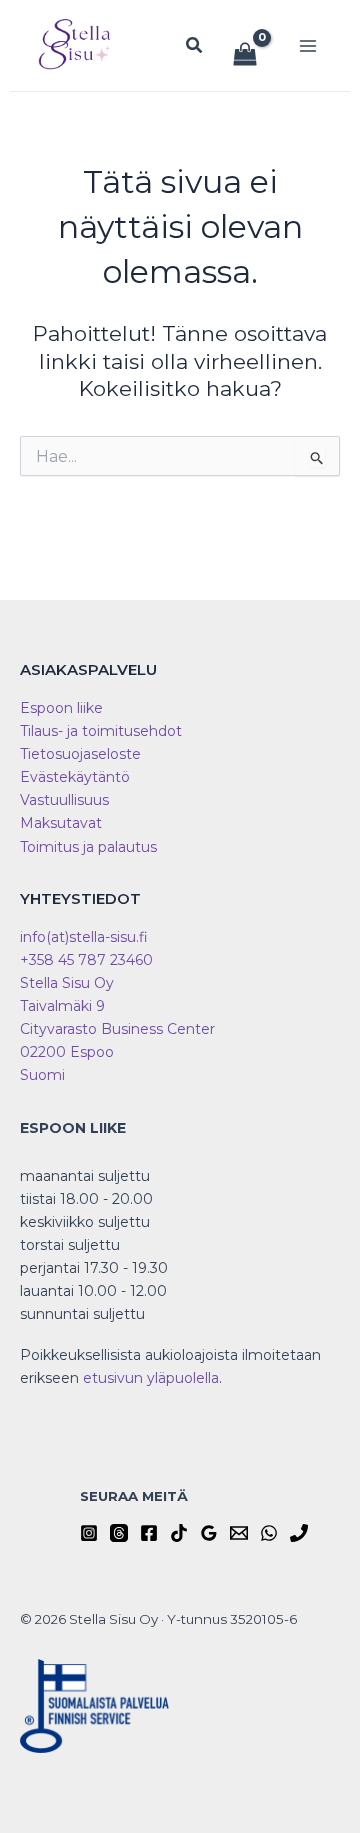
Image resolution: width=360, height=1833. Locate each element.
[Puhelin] (299, 1533)
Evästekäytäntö (75, 777)
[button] (195, 46)
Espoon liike (61, 708)
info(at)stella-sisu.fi (84, 937)
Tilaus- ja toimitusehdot (101, 731)
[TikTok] (179, 1533)
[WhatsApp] (269, 1533)
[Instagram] (89, 1533)
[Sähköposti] (239, 1533)
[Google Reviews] (209, 1533)
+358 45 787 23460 (86, 960)
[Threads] (119, 1533)
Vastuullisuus (64, 800)
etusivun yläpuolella (151, 1378)
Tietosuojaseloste (80, 754)
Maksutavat (61, 823)
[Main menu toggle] (308, 46)
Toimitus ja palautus (88, 847)
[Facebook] (149, 1533)
